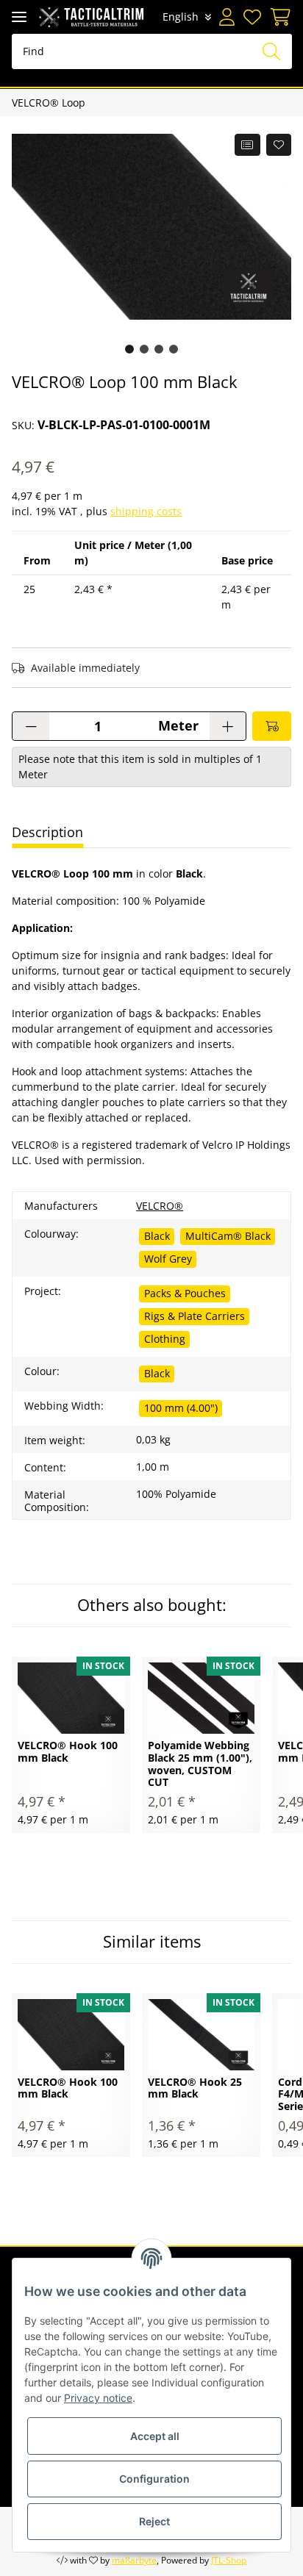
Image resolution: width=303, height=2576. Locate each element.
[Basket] (278, 17)
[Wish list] (252, 17)
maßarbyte (134, 2560)
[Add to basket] (272, 726)
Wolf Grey (168, 1259)
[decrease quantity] (31, 726)
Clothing (165, 1339)
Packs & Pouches (185, 1293)
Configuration (154, 2479)
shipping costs (146, 511)
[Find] (271, 51)
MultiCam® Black (228, 1236)
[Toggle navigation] (19, 17)
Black (157, 1236)
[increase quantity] (228, 726)
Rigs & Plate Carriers (195, 1316)
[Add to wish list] (279, 145)
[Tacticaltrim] (91, 17)
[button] (227, 17)
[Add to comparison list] (247, 145)
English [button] (181, 17)
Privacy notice (98, 2398)
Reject (154, 2521)
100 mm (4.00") (181, 1408)
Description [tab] (47, 832)
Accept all (155, 2436)
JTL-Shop (229, 2560)
